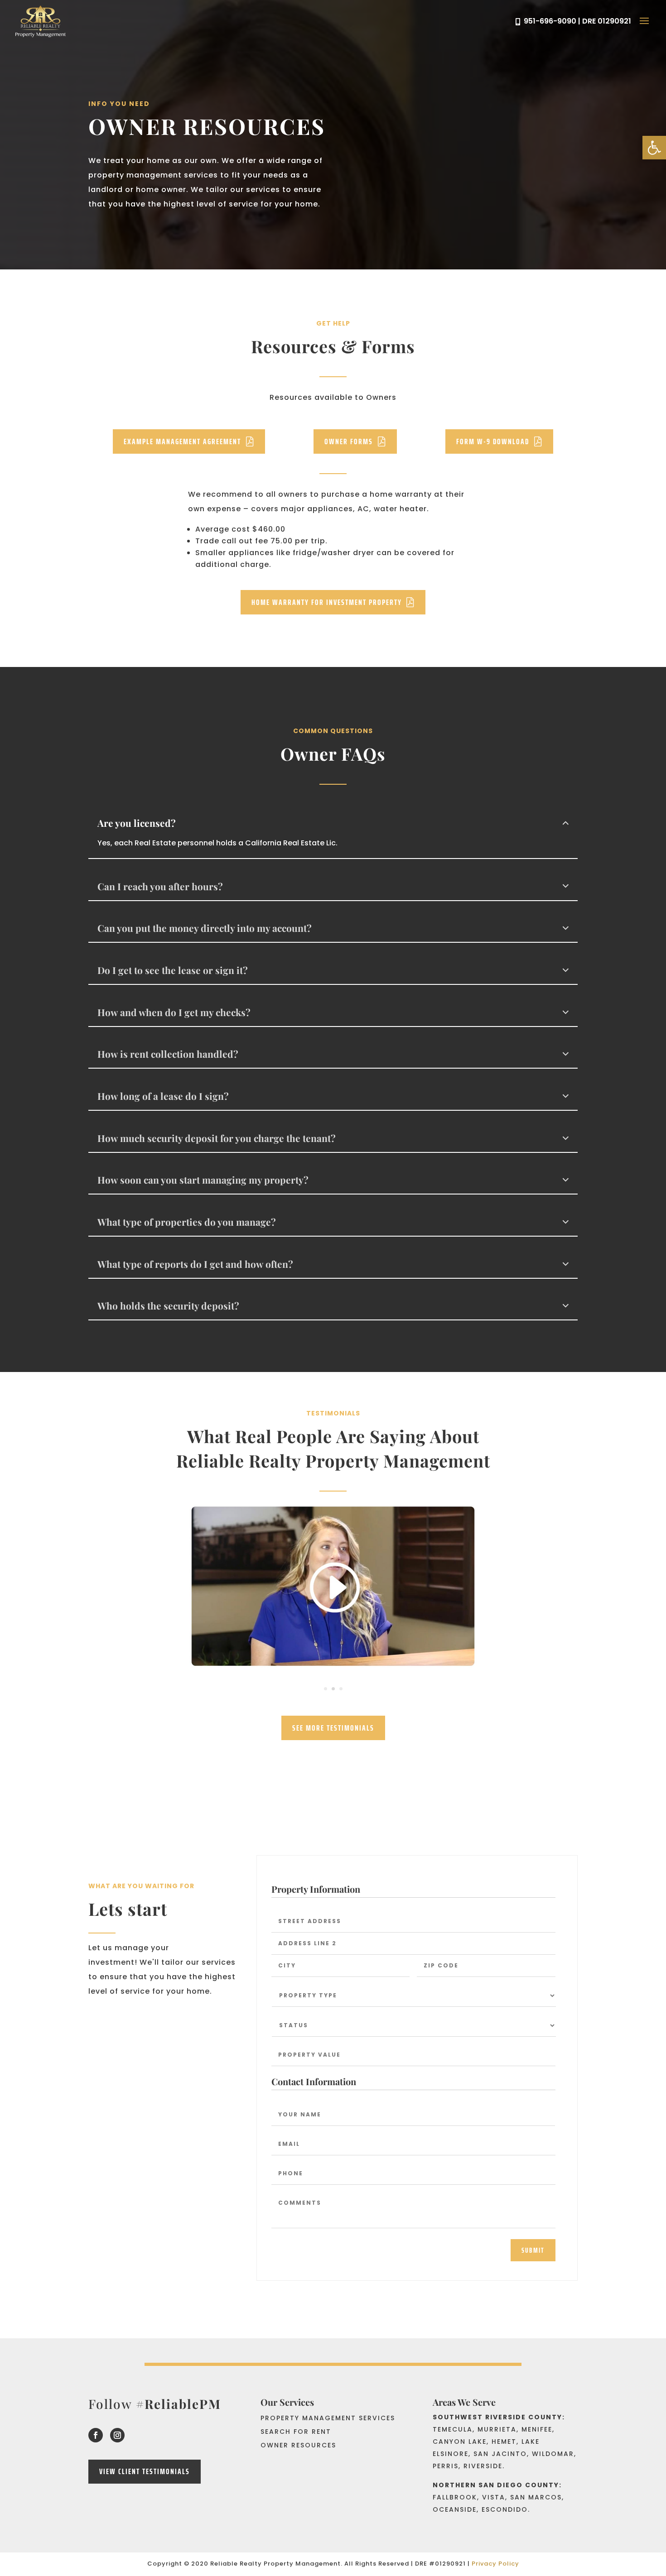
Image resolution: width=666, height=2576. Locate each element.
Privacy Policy (495, 2564)
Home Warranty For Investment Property (327, 602)
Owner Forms (349, 441)
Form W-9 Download (493, 441)
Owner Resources (298, 2446)
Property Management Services (328, 2419)
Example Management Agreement (182, 441)
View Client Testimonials (145, 2471)
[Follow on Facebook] (96, 2435)
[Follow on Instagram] (117, 2435)
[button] (654, 148)
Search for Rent (296, 2432)
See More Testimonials (333, 1728)
